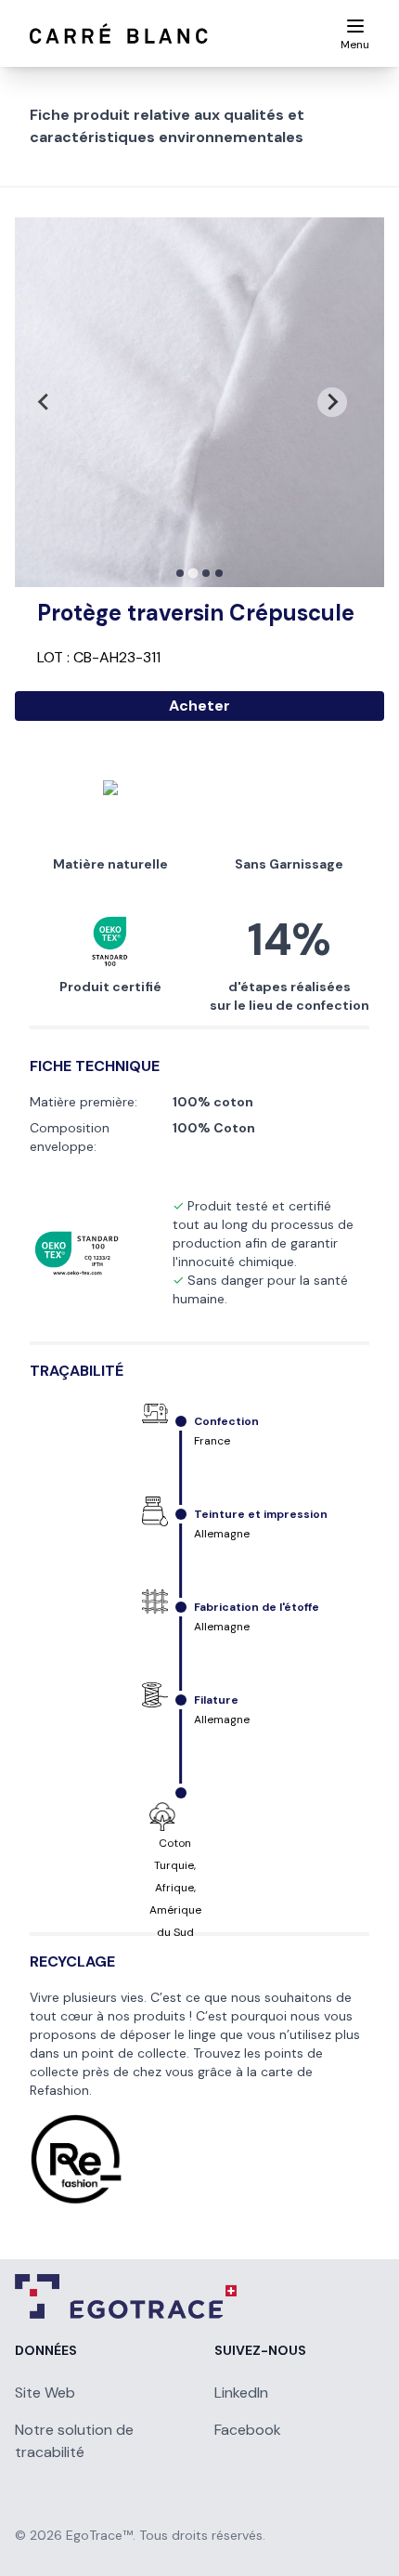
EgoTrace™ (99, 2535)
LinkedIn (241, 2393)
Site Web (45, 2393)
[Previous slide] (45, 402)
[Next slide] (332, 402)
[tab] (180, 573)
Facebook (248, 2430)
